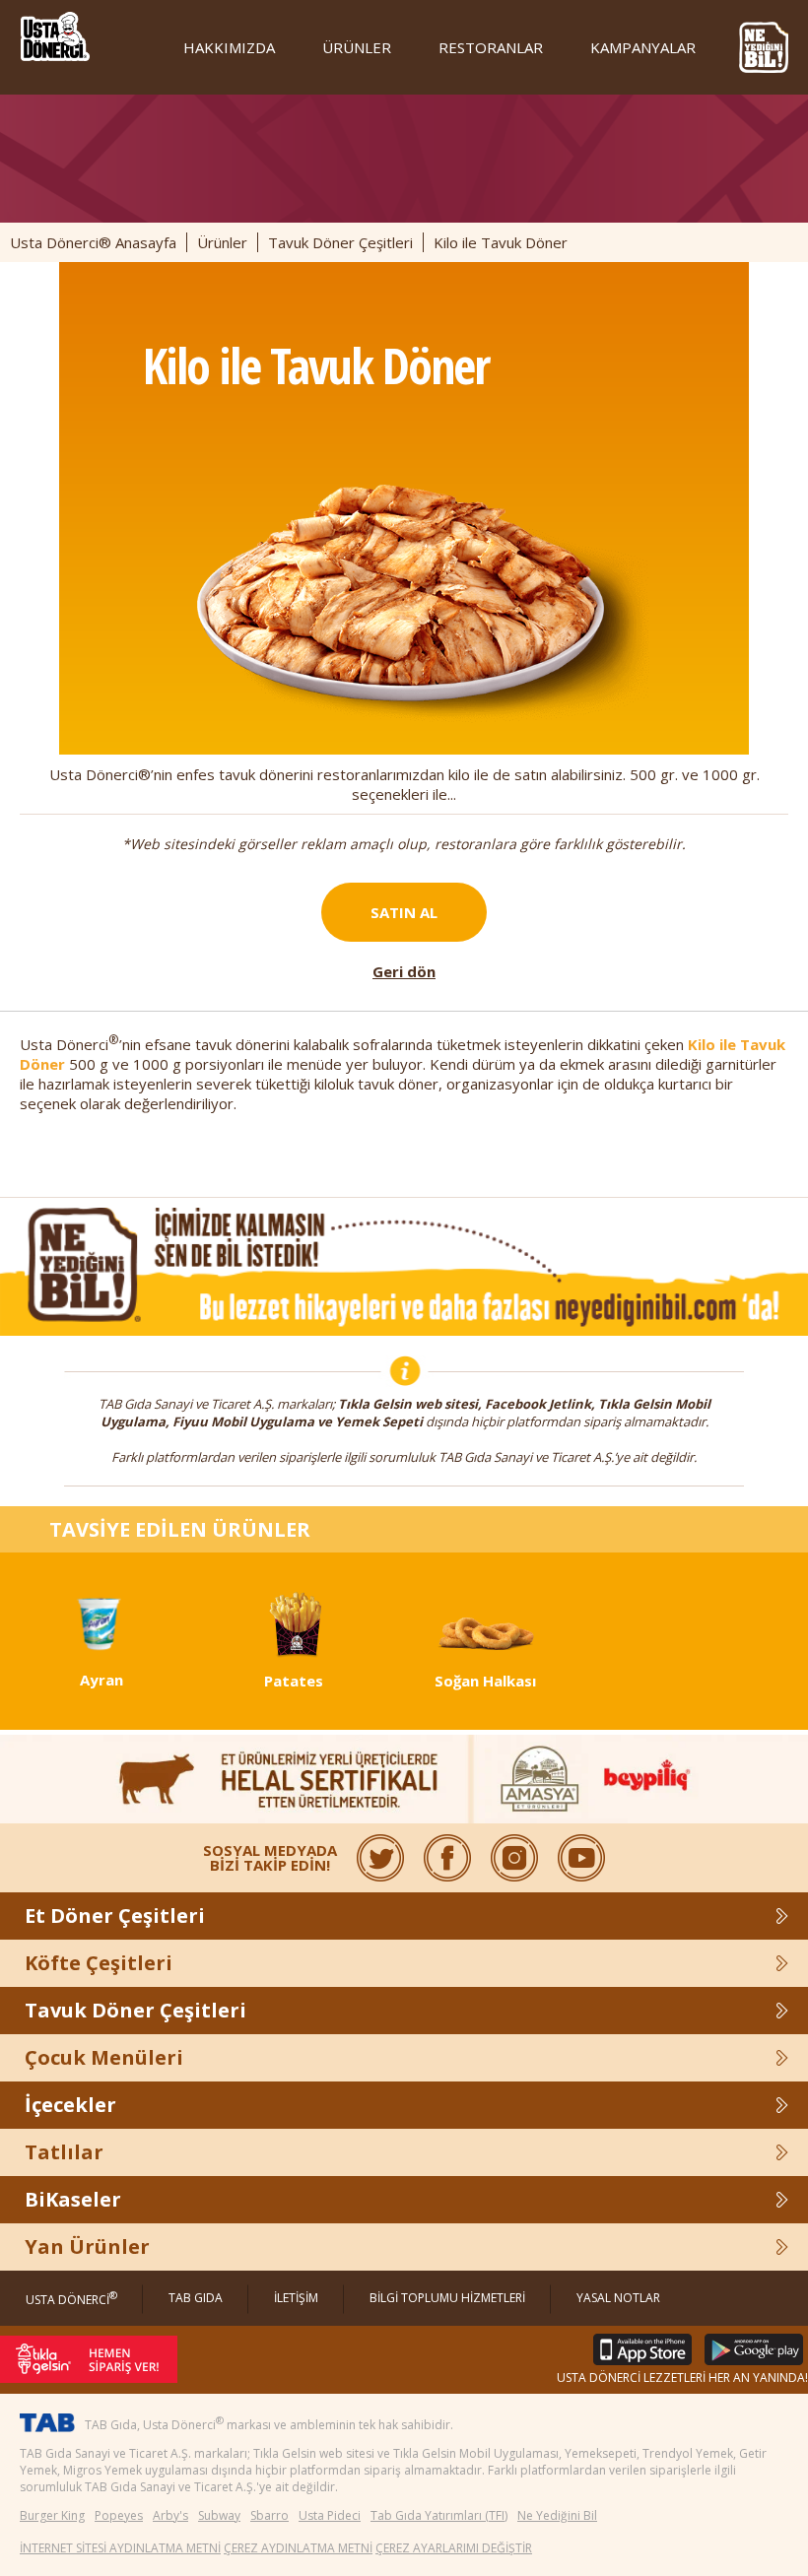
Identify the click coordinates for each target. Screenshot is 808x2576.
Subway (219, 2515)
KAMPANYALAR (643, 47)
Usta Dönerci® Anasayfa (93, 242)
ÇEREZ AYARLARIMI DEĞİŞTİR (454, 2548)
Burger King (52, 2515)
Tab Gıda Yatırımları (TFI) (439, 2515)
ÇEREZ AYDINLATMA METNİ (298, 2548)
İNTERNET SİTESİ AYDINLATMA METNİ (120, 2548)
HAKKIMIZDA (229, 47)
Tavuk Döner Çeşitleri (340, 242)
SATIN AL (404, 912)
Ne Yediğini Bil (557, 2515)
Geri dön (404, 971)
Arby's (170, 2515)
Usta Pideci (330, 2515)
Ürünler (222, 242)
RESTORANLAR (491, 47)
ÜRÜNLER (357, 47)
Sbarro (269, 2515)
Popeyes (119, 2515)
